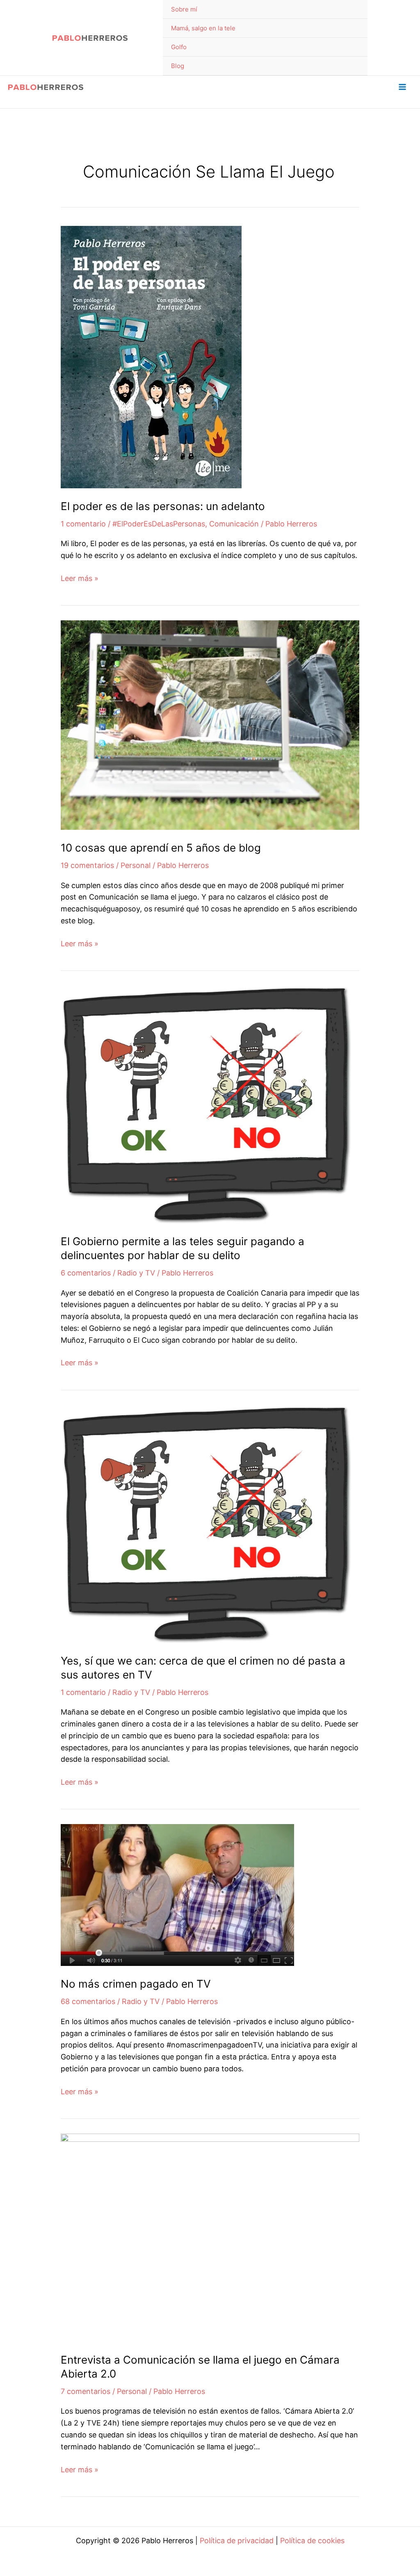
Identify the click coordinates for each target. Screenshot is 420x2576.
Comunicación (234, 524)
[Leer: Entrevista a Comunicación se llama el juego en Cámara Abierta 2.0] (210, 2237)
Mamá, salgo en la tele (203, 28)
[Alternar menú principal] (402, 87)
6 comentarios (86, 1273)
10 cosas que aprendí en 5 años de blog (161, 848)
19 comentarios (87, 865)
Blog (178, 66)
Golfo (179, 47)
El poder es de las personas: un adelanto (163, 506)
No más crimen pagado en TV (136, 1984)
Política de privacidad (237, 2541)
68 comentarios (88, 2001)
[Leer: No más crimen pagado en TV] (177, 1894)
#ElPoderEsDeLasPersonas (159, 524)
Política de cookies (312, 2541)
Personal (136, 865)
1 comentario (83, 524)
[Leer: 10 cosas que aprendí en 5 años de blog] (210, 725)
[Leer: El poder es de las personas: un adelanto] (151, 356)
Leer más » (80, 579)
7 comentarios (86, 2391)
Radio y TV (136, 1273)
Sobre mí (184, 9)
